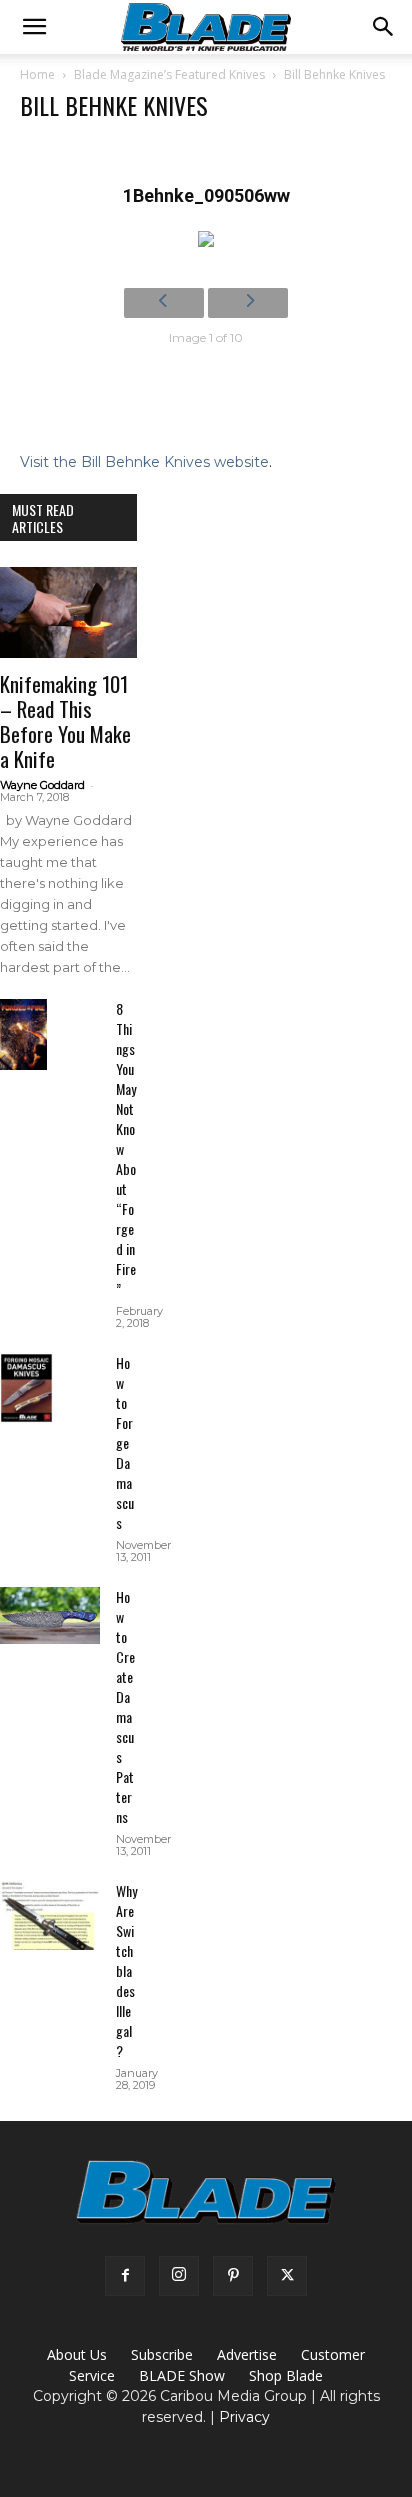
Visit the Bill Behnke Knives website (144, 462)
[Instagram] (179, 2276)
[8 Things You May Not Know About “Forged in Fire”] (23, 1034)
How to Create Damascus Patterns (125, 1706)
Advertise (247, 2354)
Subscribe (162, 2354)
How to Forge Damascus (125, 1442)
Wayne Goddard (42, 785)
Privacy (244, 2417)
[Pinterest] (233, 2276)
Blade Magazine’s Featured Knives (169, 74)
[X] (287, 2276)
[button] (34, 27)
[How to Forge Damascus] (26, 1388)
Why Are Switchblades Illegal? (126, 1970)
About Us (77, 2354)
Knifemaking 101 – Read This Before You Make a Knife (65, 721)
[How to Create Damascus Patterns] (50, 1615)
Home (37, 74)
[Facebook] (125, 2276)
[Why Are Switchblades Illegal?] (50, 1915)
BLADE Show (182, 2375)
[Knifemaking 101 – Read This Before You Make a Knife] (68, 612)
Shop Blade (286, 2375)
